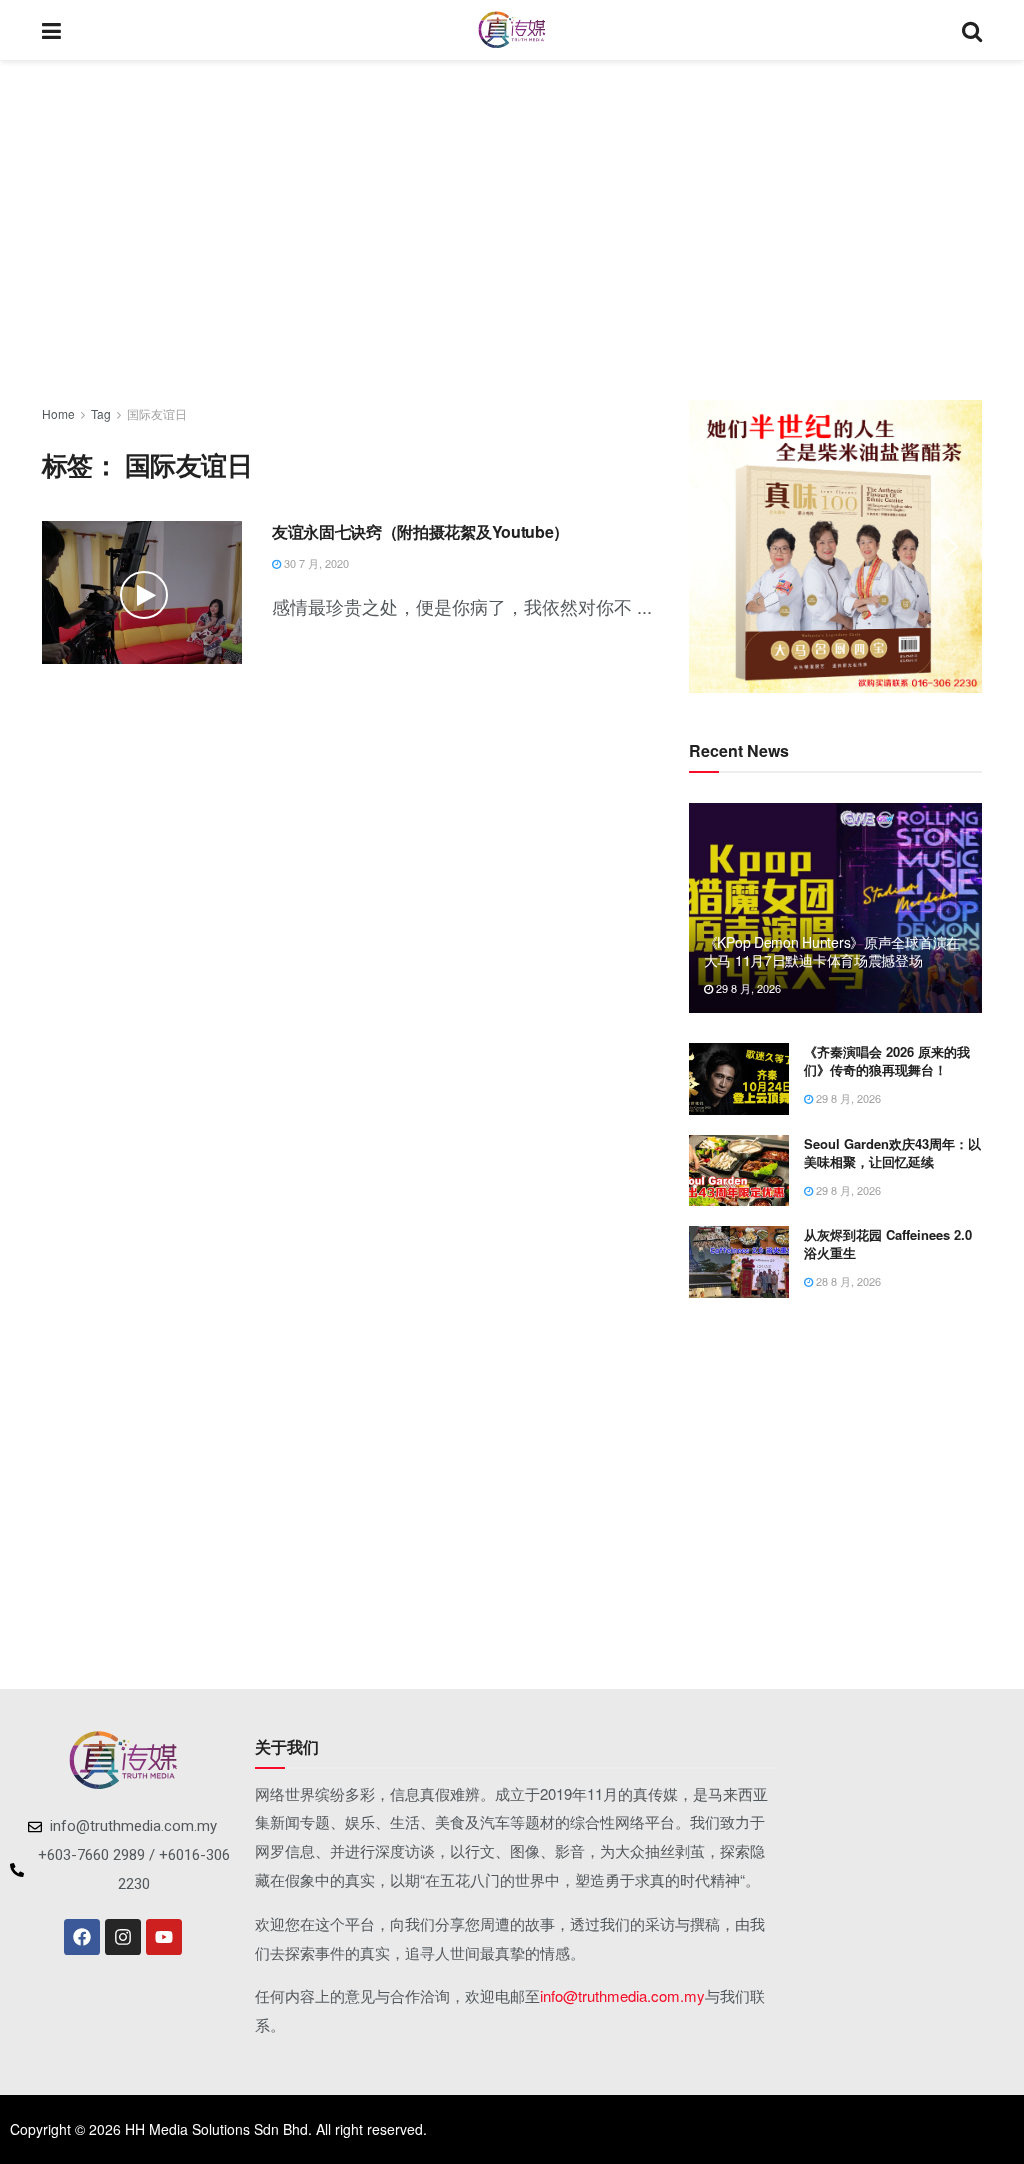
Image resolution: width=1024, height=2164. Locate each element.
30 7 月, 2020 (315, 563)
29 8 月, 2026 (747, 988)
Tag (101, 413)
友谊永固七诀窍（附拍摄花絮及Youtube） (420, 531)
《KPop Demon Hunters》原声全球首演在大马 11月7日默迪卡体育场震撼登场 (832, 951)
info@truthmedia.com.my (622, 1995)
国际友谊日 (157, 413)
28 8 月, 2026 (847, 1281)
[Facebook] (82, 1937)
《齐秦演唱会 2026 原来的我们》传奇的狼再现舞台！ (887, 1060)
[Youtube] (164, 1937)
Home (58, 413)
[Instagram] (123, 1937)
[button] (720, 547)
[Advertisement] (512, 230)
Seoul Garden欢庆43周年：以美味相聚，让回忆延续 (892, 1152)
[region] (835, 546)
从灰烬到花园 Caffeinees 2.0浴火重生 (888, 1243)
